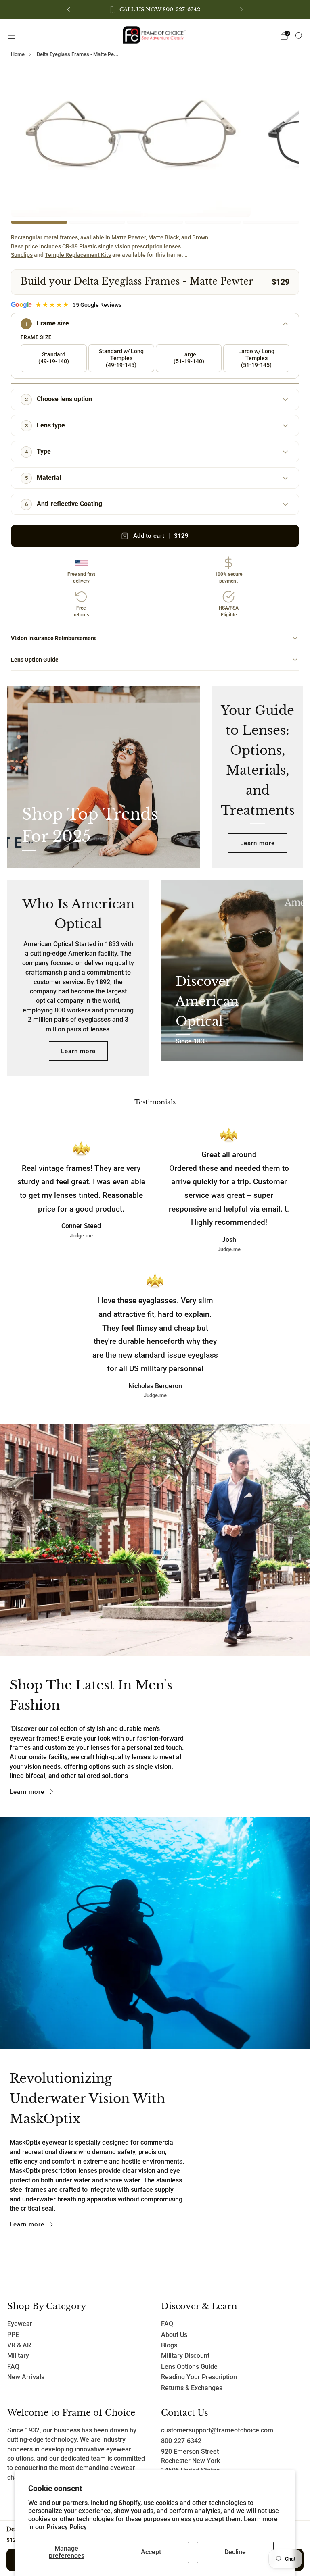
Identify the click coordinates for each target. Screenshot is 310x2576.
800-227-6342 (181, 2441)
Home (18, 54)
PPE (13, 2335)
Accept (151, 2552)
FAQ (13, 2367)
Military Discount (185, 2356)
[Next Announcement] (242, 10)
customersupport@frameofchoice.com (217, 2430)
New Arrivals (26, 2377)
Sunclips (22, 255)
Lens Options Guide (189, 2367)
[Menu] (11, 36)
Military (18, 2356)
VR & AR (19, 2345)
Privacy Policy (67, 2527)
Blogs (169, 2345)
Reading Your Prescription (199, 2377)
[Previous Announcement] (69, 10)
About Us (174, 2335)
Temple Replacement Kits (78, 255)
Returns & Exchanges (192, 2388)
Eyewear (20, 2324)
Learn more (258, 843)
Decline (235, 2552)
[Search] (299, 35)
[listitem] (155, 10)
